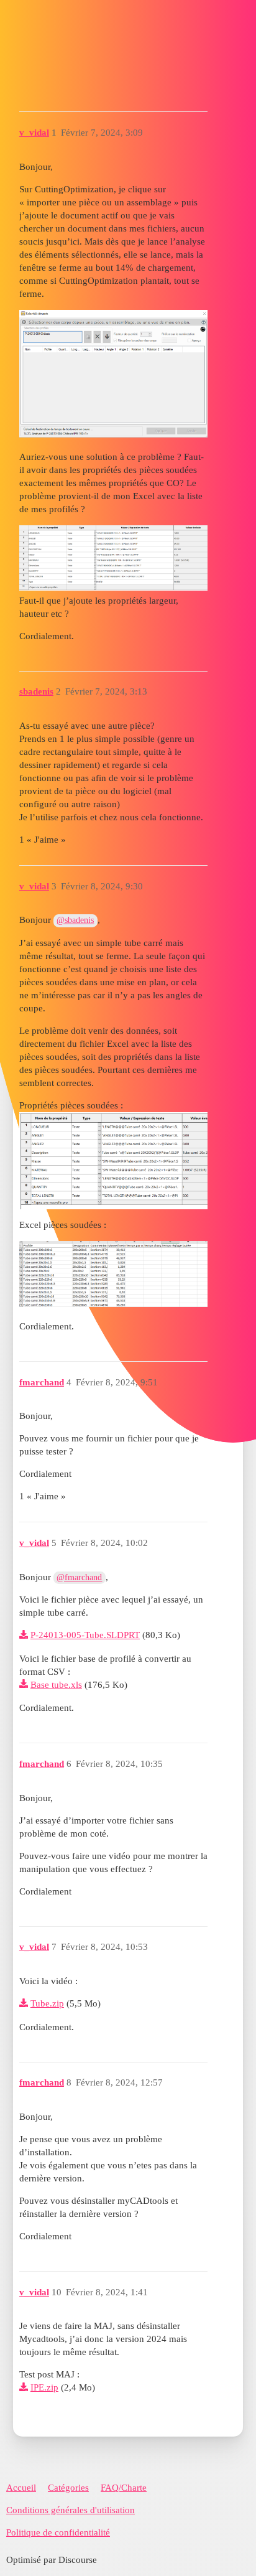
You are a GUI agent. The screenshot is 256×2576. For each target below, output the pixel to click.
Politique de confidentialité (58, 2532)
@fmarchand (79, 1577)
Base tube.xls (56, 1685)
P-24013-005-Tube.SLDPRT (85, 1635)
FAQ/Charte (124, 2488)
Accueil (21, 2488)
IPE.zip (44, 2387)
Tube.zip (47, 2003)
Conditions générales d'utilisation (71, 2510)
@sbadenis (75, 920)
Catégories (68, 2488)
